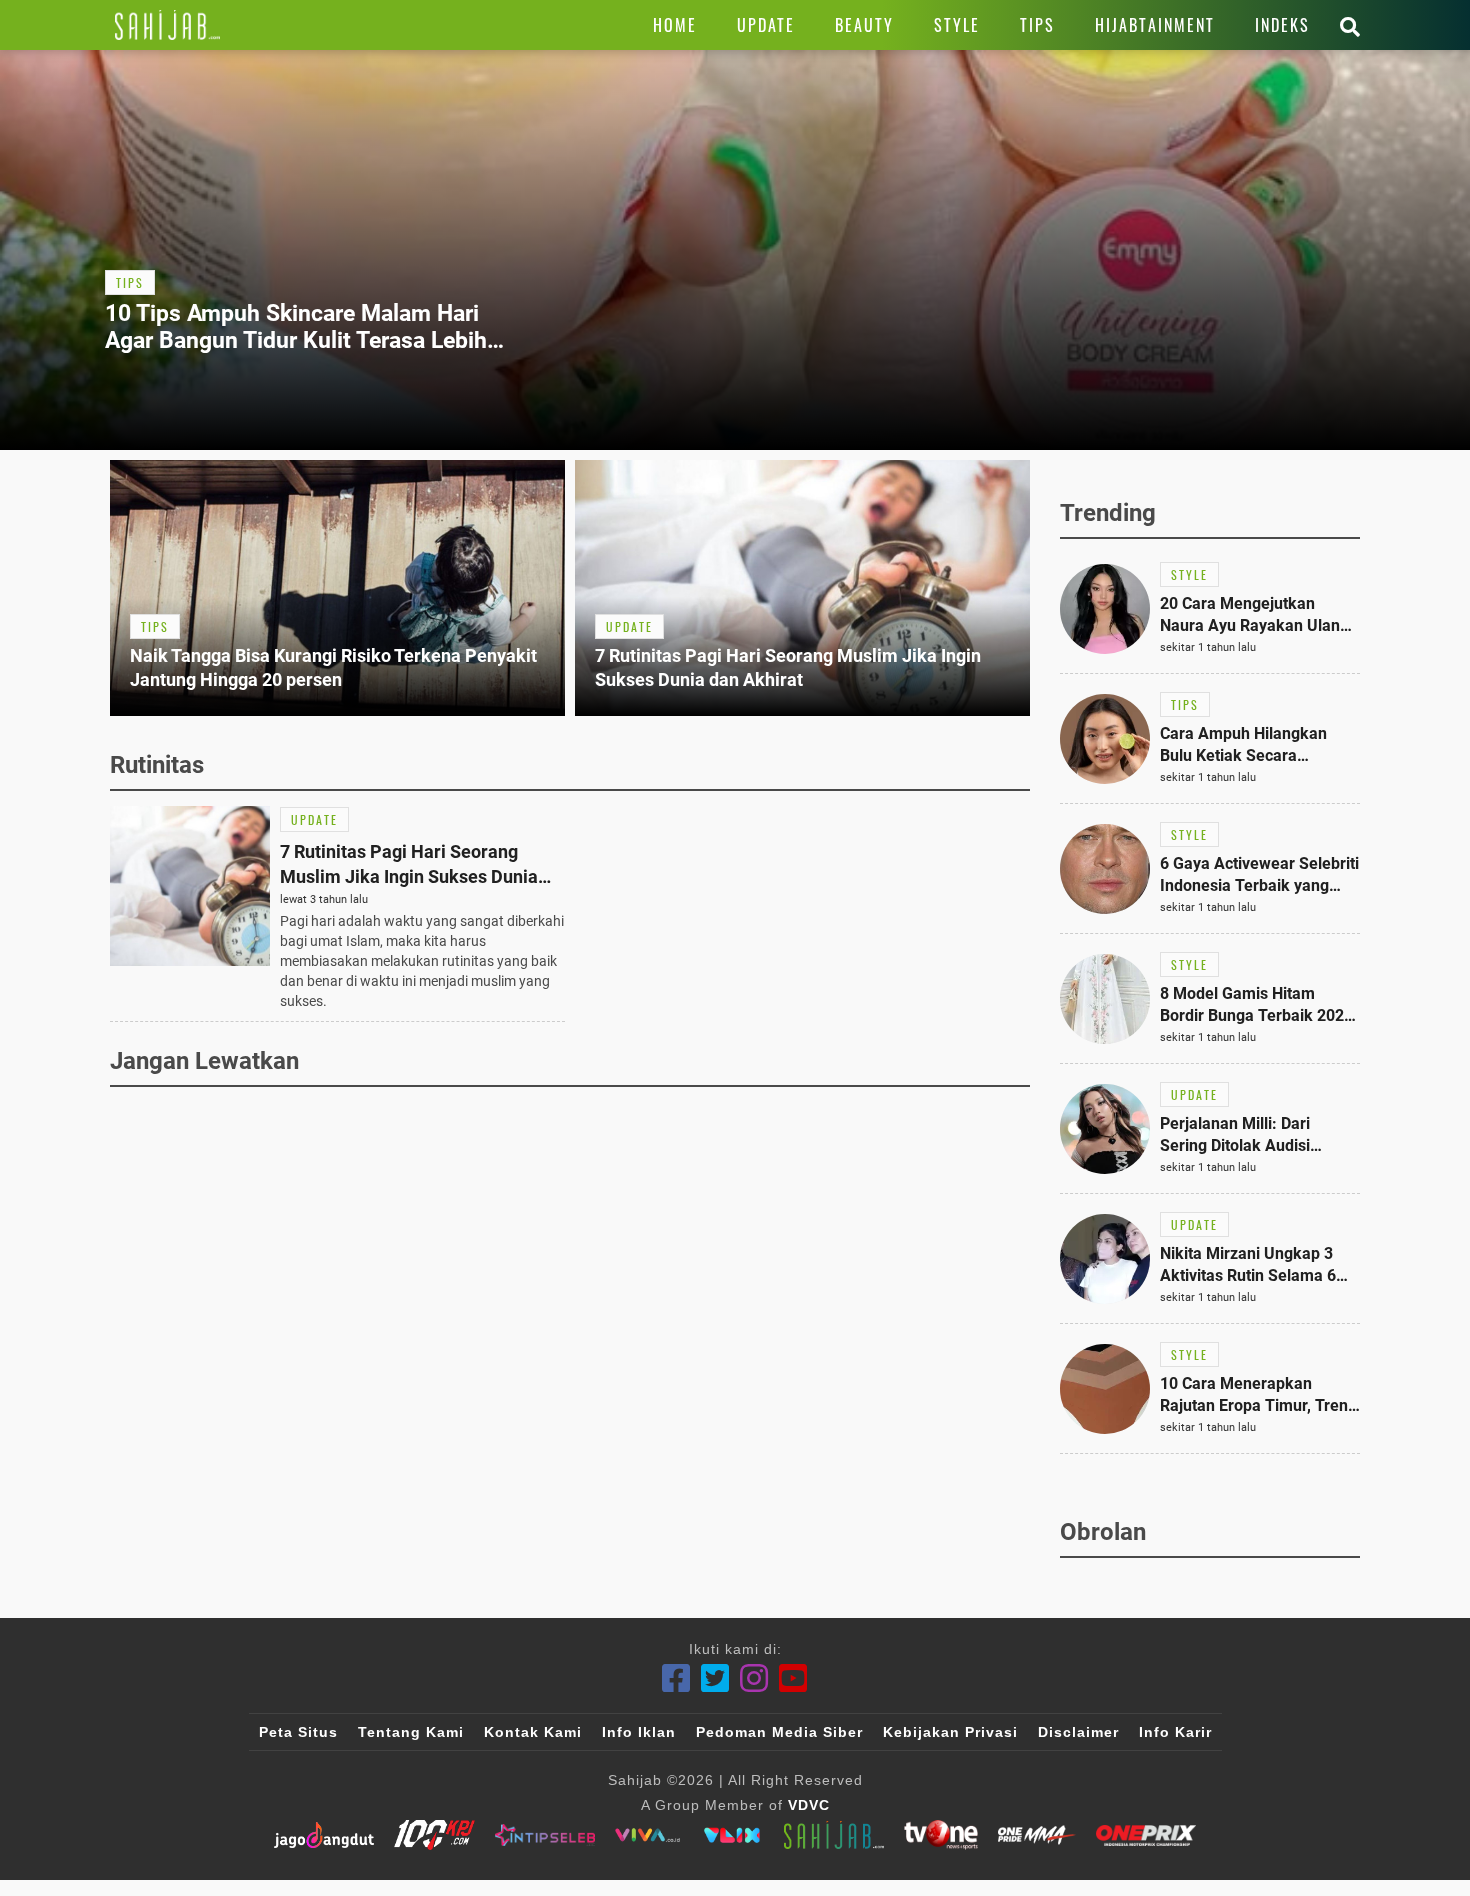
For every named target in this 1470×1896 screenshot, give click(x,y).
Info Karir (1175, 1732)
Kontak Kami (533, 1732)
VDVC (809, 1805)
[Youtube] (793, 1678)
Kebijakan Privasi (950, 1732)
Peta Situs (298, 1732)
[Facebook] (676, 1678)
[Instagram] (754, 1678)
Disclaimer (1078, 1732)
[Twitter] (715, 1678)
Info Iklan (639, 1732)
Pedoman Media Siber (779, 1732)
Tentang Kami (411, 1732)
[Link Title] (167, 25)
